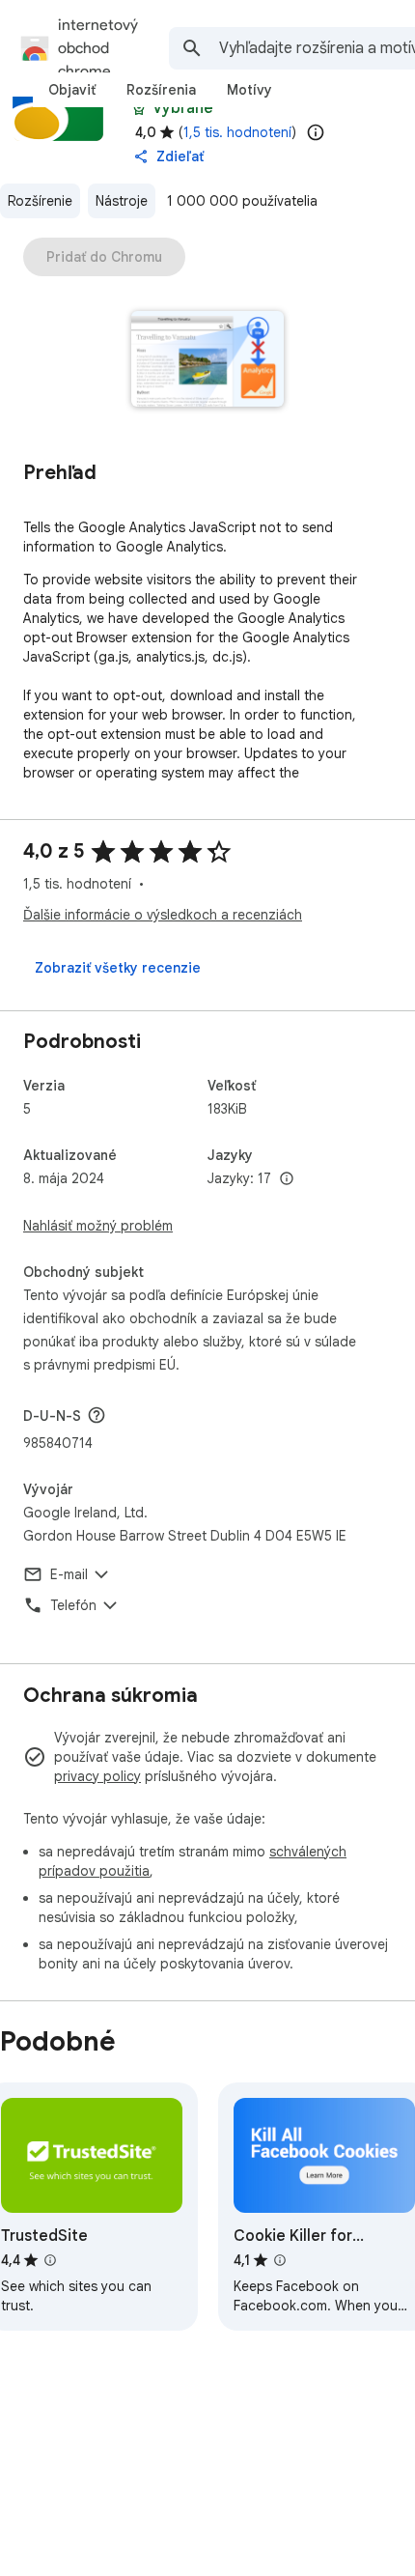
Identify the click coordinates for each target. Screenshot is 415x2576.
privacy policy (97, 1776)
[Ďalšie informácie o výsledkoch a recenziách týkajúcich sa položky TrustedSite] (50, 2260)
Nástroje (122, 201)
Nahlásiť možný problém (98, 1226)
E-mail (69, 1574)
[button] (208, 361)
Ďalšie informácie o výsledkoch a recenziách (163, 915)
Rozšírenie (40, 201)
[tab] (72, 90)
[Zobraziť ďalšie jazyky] (287, 1179)
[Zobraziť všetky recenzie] (118, 968)
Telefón (73, 1605)
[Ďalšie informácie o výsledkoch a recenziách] (97, 1415)
